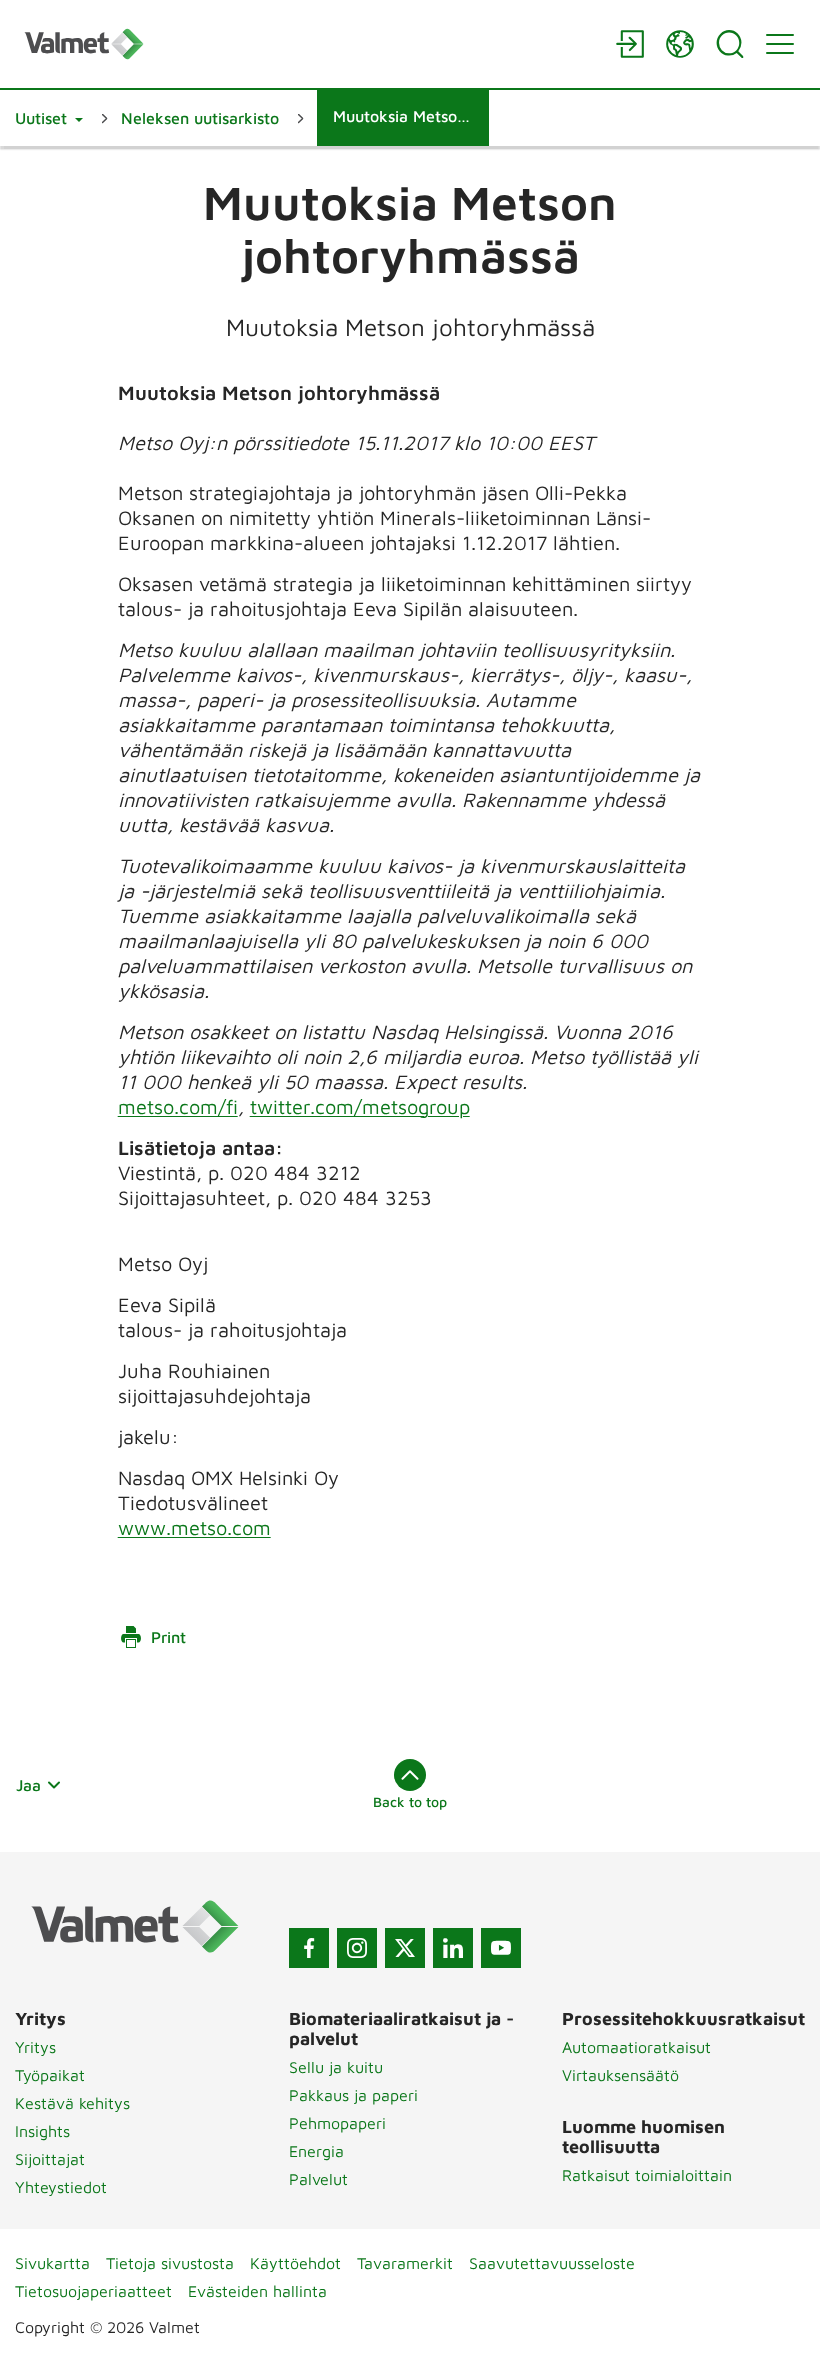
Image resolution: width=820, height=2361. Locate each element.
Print (168, 1637)
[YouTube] (501, 1948)
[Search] (730, 44)
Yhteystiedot (61, 2187)
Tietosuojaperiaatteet (93, 2291)
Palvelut (318, 2179)
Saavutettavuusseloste (552, 2263)
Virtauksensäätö (620, 2075)
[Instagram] (357, 1948)
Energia (316, 2151)
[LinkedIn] (453, 1948)
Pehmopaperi (337, 2123)
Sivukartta (52, 2263)
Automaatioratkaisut (636, 2047)
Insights (42, 2131)
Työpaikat (50, 2075)
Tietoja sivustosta (170, 2263)
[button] (49, 118)
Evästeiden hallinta (257, 2291)
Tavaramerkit (405, 2263)
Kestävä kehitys (72, 2103)
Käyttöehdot (295, 2263)
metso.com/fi (178, 1106)
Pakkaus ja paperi (353, 2095)
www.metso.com (194, 1527)
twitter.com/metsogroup (360, 1106)
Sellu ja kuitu (336, 2067)
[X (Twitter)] (405, 1948)
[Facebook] (309, 1948)
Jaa (28, 1785)
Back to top (410, 1801)
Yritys (35, 2047)
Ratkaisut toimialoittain (647, 2175)
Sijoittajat (50, 2159)
